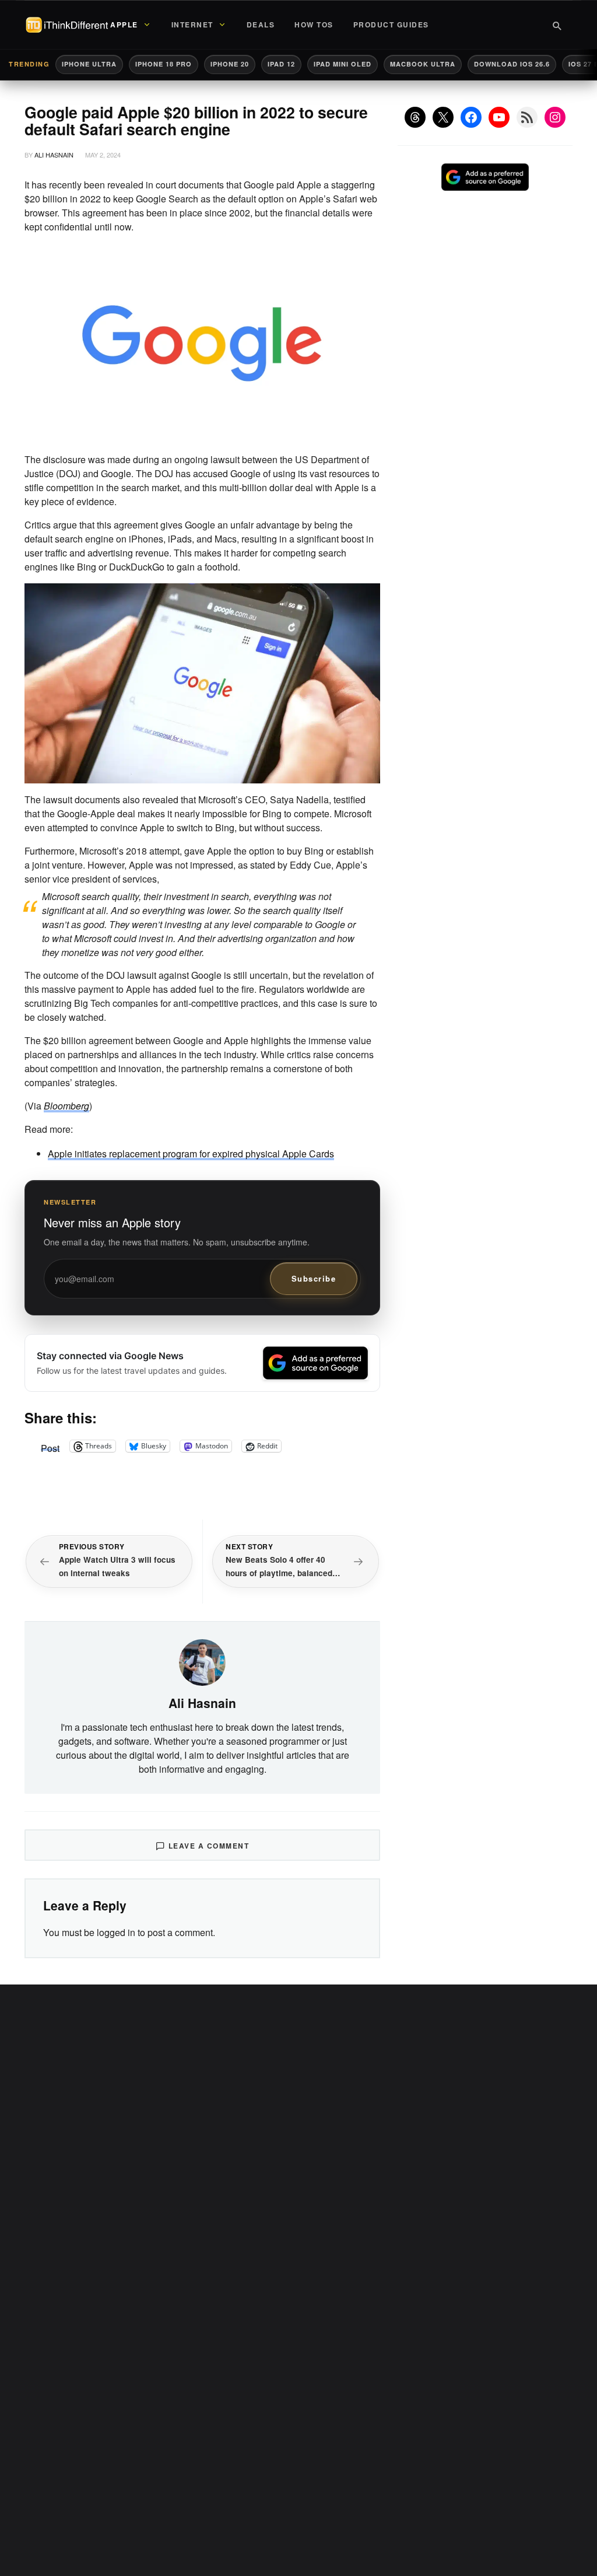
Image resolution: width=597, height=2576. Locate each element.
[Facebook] (471, 117)
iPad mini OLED (343, 64)
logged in (116, 1932)
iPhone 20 (230, 64)
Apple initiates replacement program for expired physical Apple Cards (191, 1154)
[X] (443, 117)
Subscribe (314, 1278)
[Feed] (527, 117)
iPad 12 (281, 64)
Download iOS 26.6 (512, 64)
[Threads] (415, 117)
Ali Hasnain (54, 155)
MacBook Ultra (423, 64)
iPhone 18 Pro (164, 64)
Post (50, 1446)
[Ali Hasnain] (202, 1661)
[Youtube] (499, 117)
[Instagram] (555, 117)
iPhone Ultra (89, 64)
